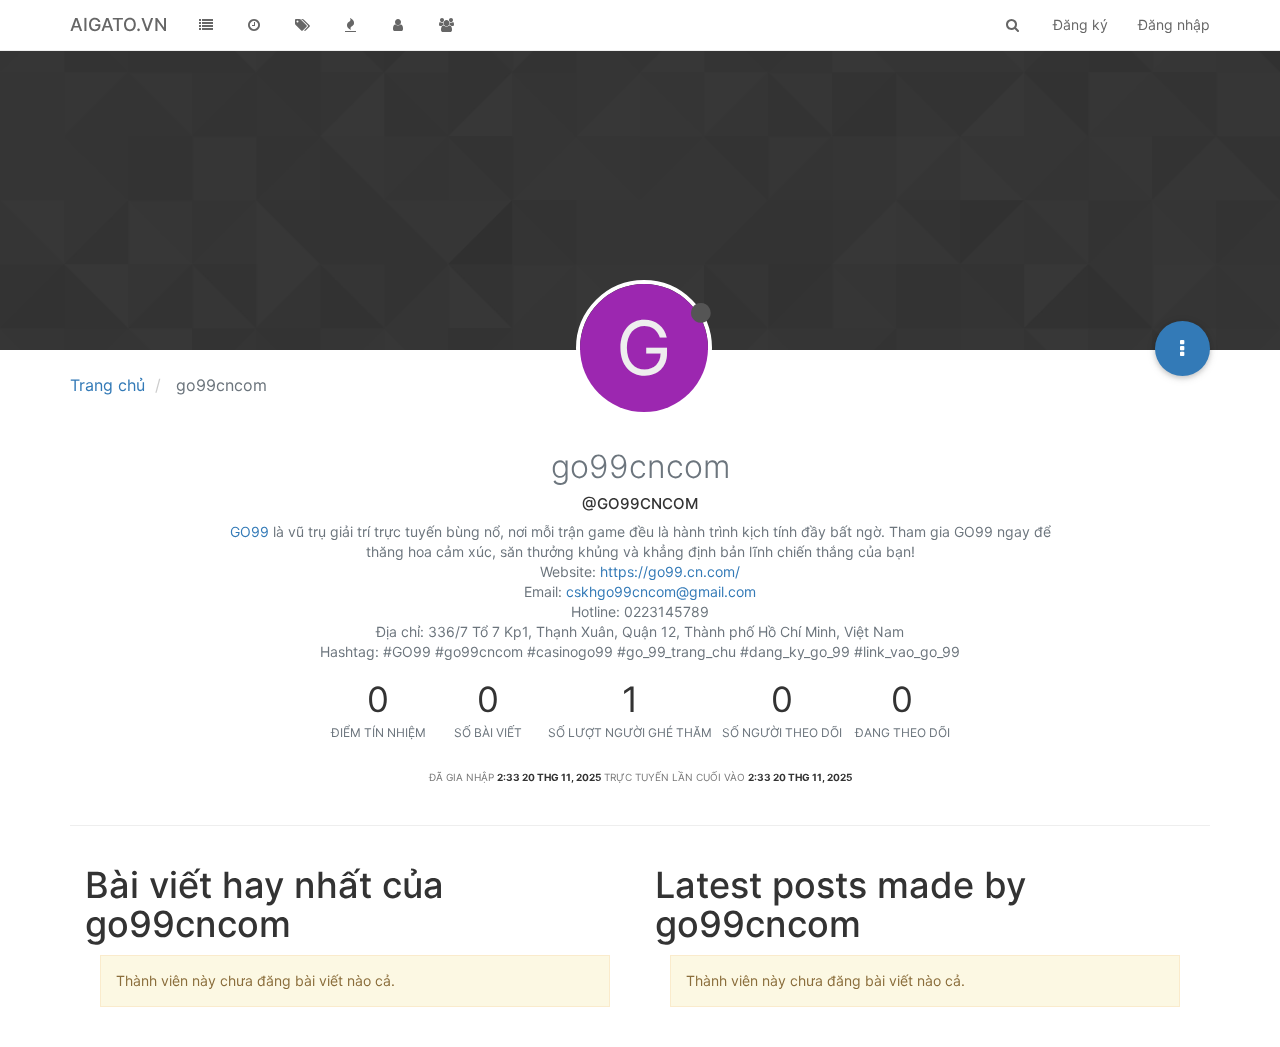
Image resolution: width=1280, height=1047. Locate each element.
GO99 (249, 531)
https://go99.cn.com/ (670, 571)
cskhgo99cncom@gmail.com (661, 591)
